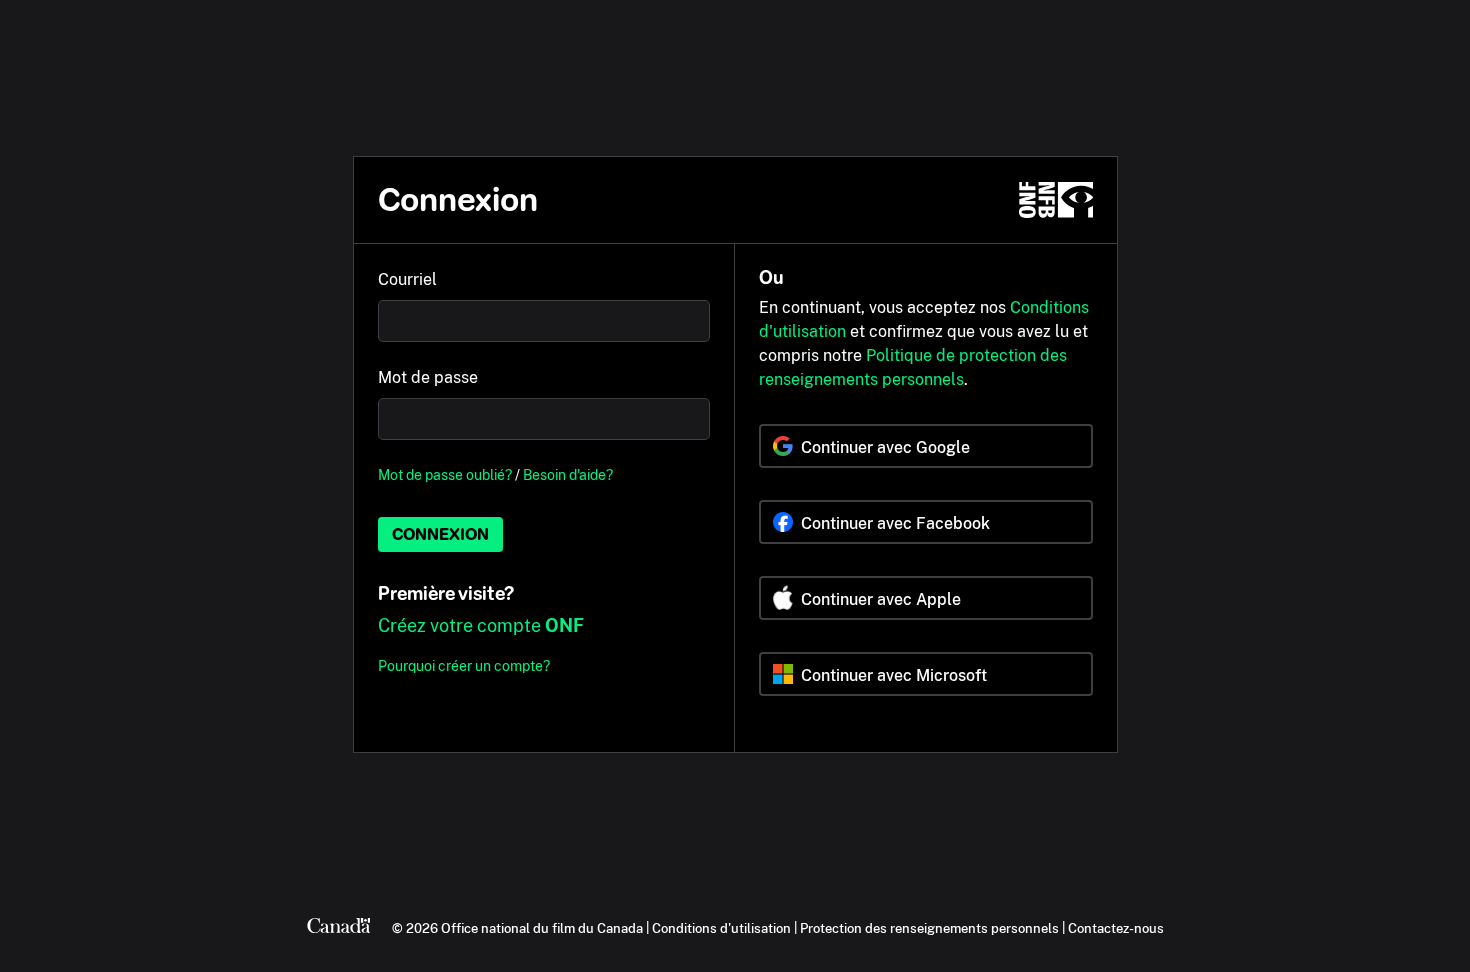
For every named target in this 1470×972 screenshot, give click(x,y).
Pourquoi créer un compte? (464, 665)
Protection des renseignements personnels (929, 928)
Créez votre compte (481, 625)
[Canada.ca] (339, 928)
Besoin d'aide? (568, 474)
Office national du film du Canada (542, 928)
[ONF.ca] (1056, 200)
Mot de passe (428, 377)
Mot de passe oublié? (445, 474)
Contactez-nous (1116, 928)
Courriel (407, 279)
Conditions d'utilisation (721, 928)
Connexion (440, 534)
